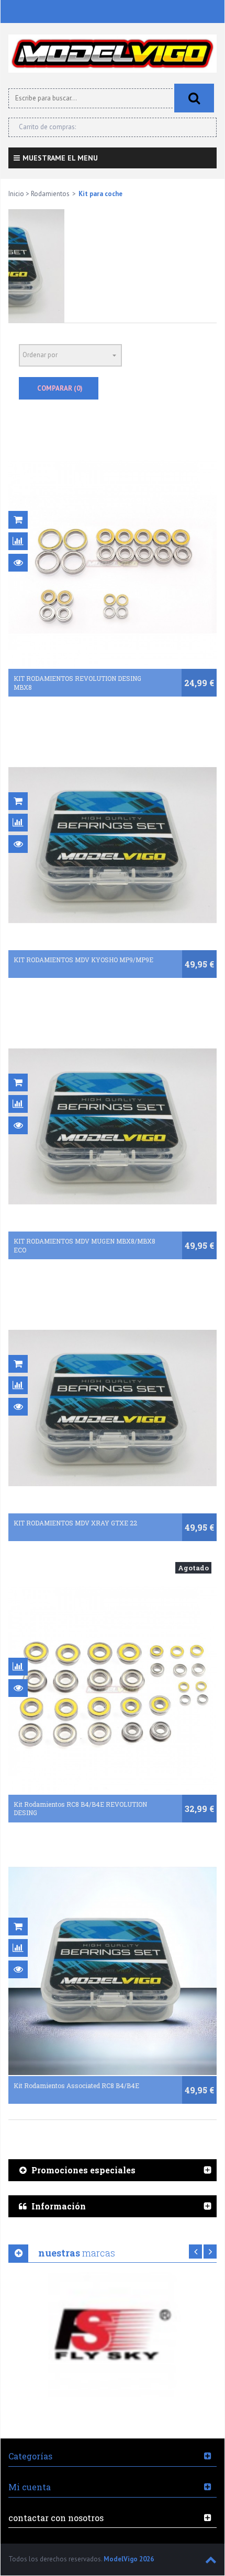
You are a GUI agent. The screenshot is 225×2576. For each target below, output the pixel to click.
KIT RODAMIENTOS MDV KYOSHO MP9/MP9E (83, 960)
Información (59, 2206)
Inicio (16, 194)
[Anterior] (195, 2252)
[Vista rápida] (18, 563)
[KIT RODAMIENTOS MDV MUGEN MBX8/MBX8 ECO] (113, 1126)
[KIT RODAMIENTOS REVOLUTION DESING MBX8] (113, 564)
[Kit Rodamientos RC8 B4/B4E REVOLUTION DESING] (113, 1690)
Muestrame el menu (60, 158)
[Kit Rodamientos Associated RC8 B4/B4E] (113, 1971)
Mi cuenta (30, 2487)
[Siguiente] (210, 2252)
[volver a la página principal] (113, 54)
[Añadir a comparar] (18, 541)
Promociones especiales (83, 2170)
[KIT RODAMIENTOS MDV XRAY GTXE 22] (113, 1408)
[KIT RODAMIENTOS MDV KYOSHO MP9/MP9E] (113, 845)
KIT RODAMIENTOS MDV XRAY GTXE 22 (75, 1523)
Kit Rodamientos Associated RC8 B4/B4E (76, 2085)
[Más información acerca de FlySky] (113, 2334)
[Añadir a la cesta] (18, 520)
